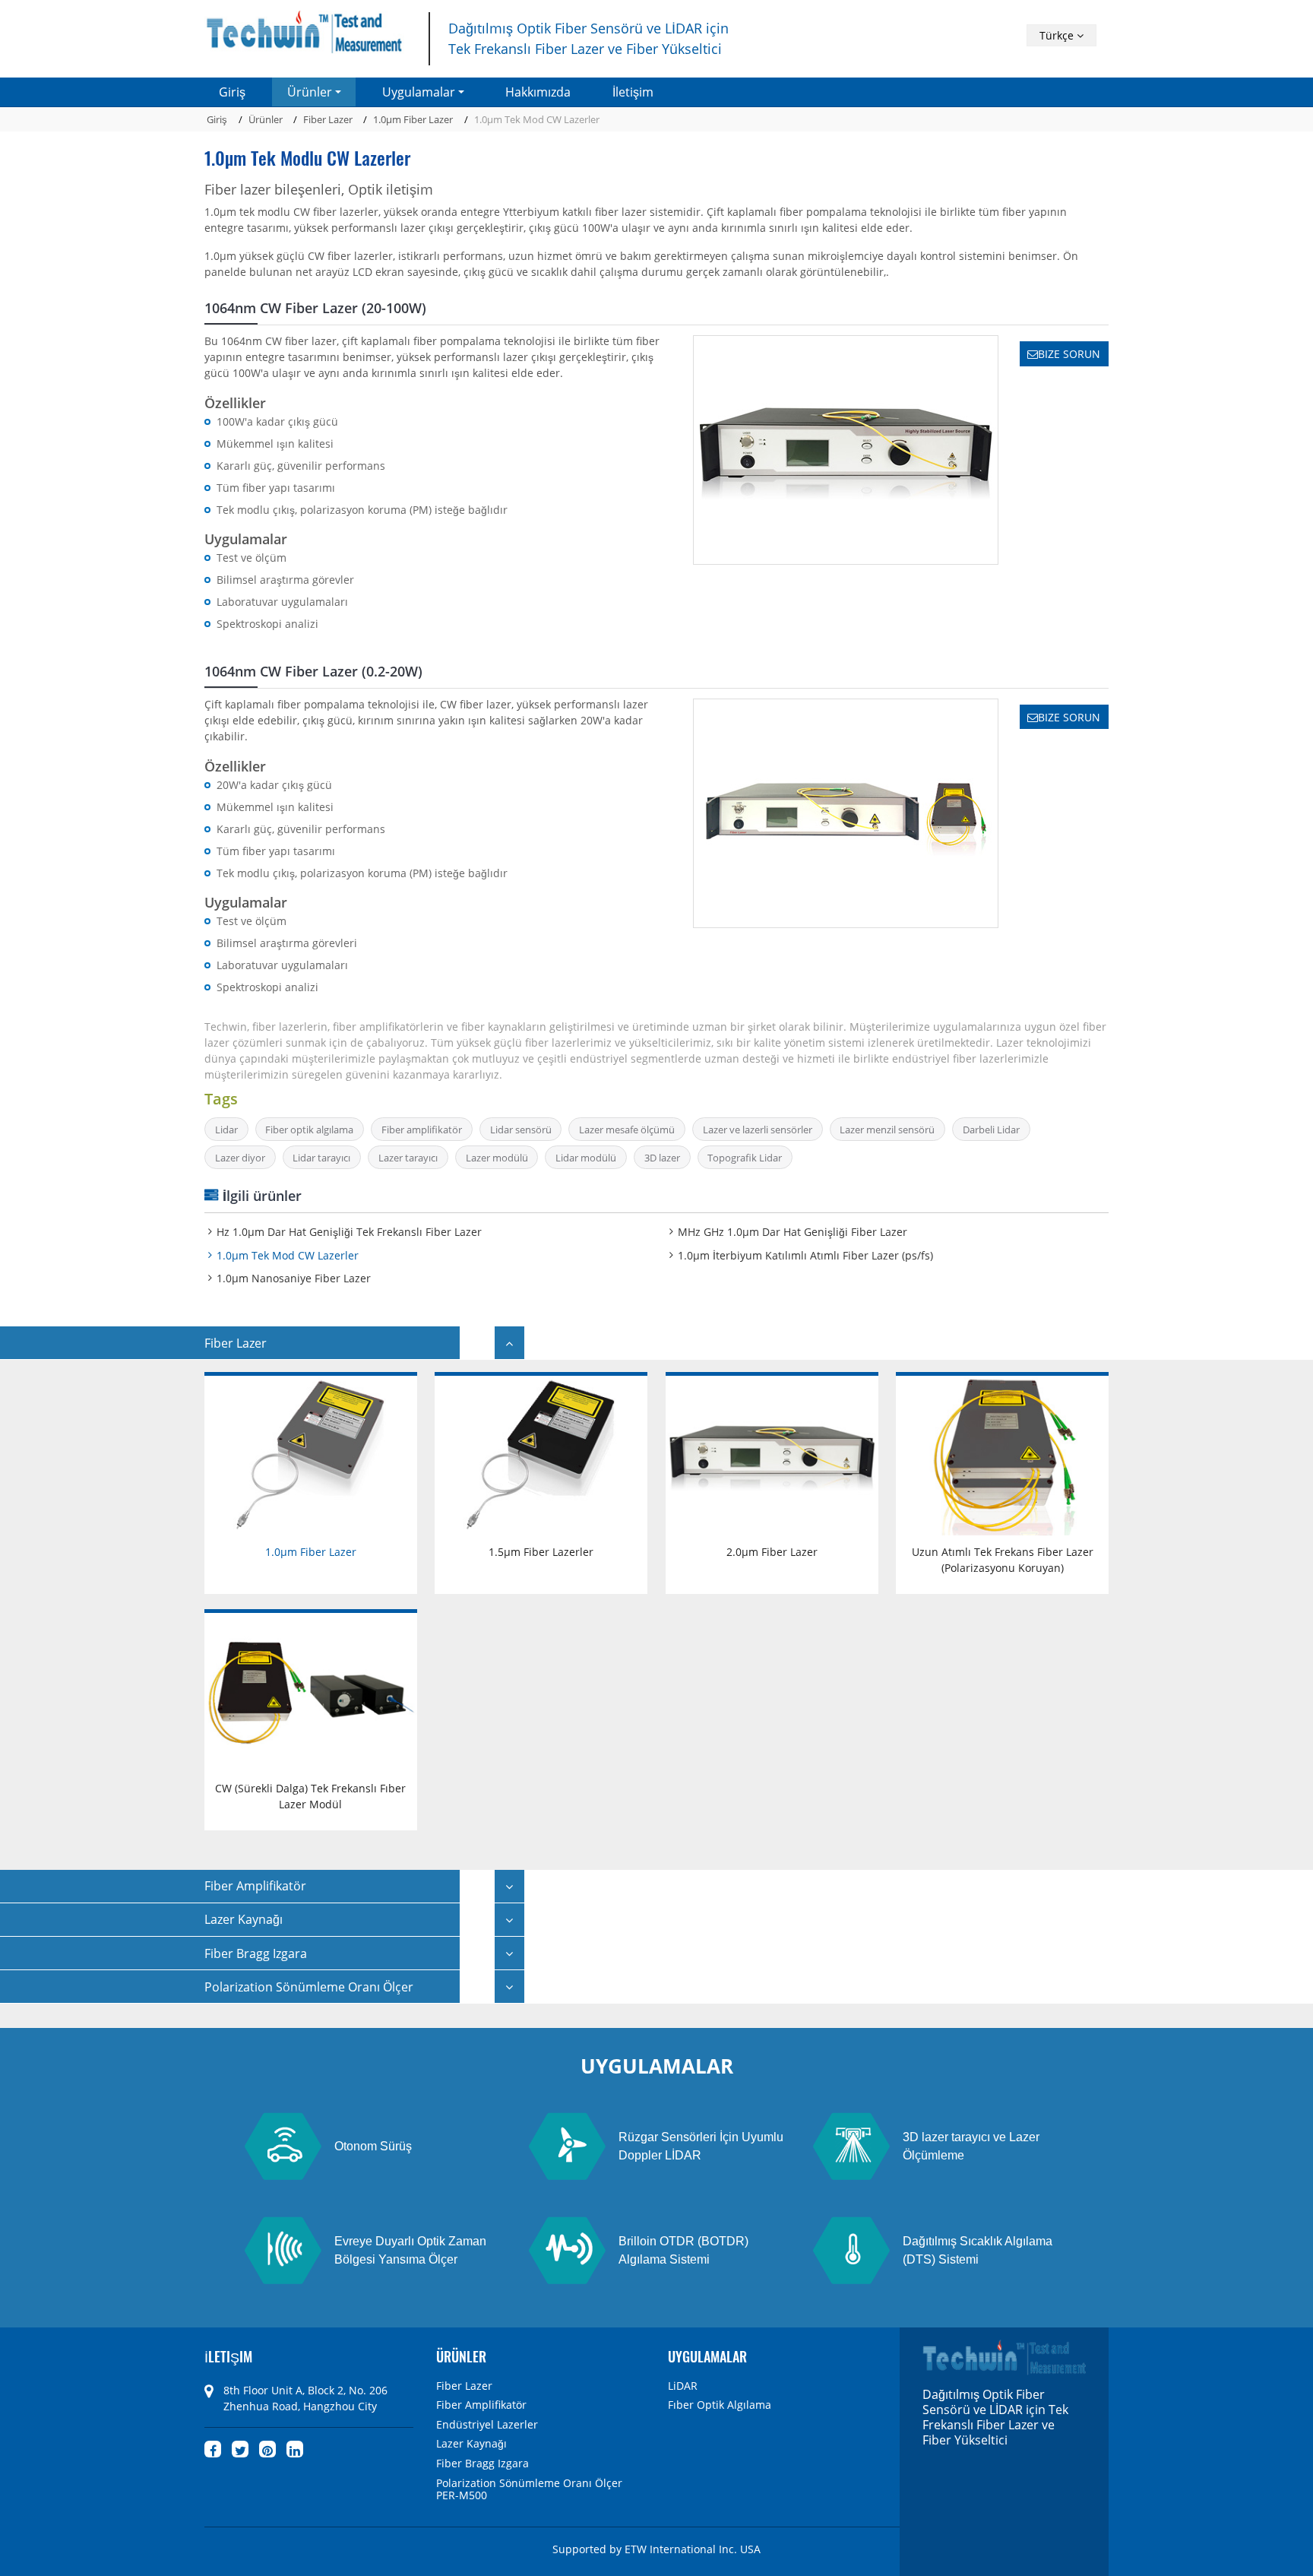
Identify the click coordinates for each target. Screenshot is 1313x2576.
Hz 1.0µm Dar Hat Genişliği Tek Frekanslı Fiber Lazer (349, 1232)
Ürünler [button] (310, 92)
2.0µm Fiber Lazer (772, 1552)
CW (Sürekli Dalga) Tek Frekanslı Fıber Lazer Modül (310, 1796)
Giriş (232, 92)
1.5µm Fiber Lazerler (541, 1552)
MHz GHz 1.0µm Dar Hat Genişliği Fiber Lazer (793, 1232)
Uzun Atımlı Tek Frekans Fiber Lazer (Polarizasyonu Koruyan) (1003, 1560)
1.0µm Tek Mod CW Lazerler (288, 1255)
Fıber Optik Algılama (720, 2405)
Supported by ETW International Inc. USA (656, 2549)
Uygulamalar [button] (419, 92)
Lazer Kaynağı (471, 2444)
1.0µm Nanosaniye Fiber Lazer (294, 1278)
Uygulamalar (707, 2356)
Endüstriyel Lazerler (487, 2425)
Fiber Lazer (328, 119)
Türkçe (1058, 35)
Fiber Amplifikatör (481, 2405)
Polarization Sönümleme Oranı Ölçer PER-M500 (529, 2490)
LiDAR (683, 2386)
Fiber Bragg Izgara (482, 2464)
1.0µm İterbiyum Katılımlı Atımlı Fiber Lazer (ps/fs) (805, 1255)
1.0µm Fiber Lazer (413, 119)
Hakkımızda (538, 92)
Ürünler (266, 119)
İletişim (633, 92)
